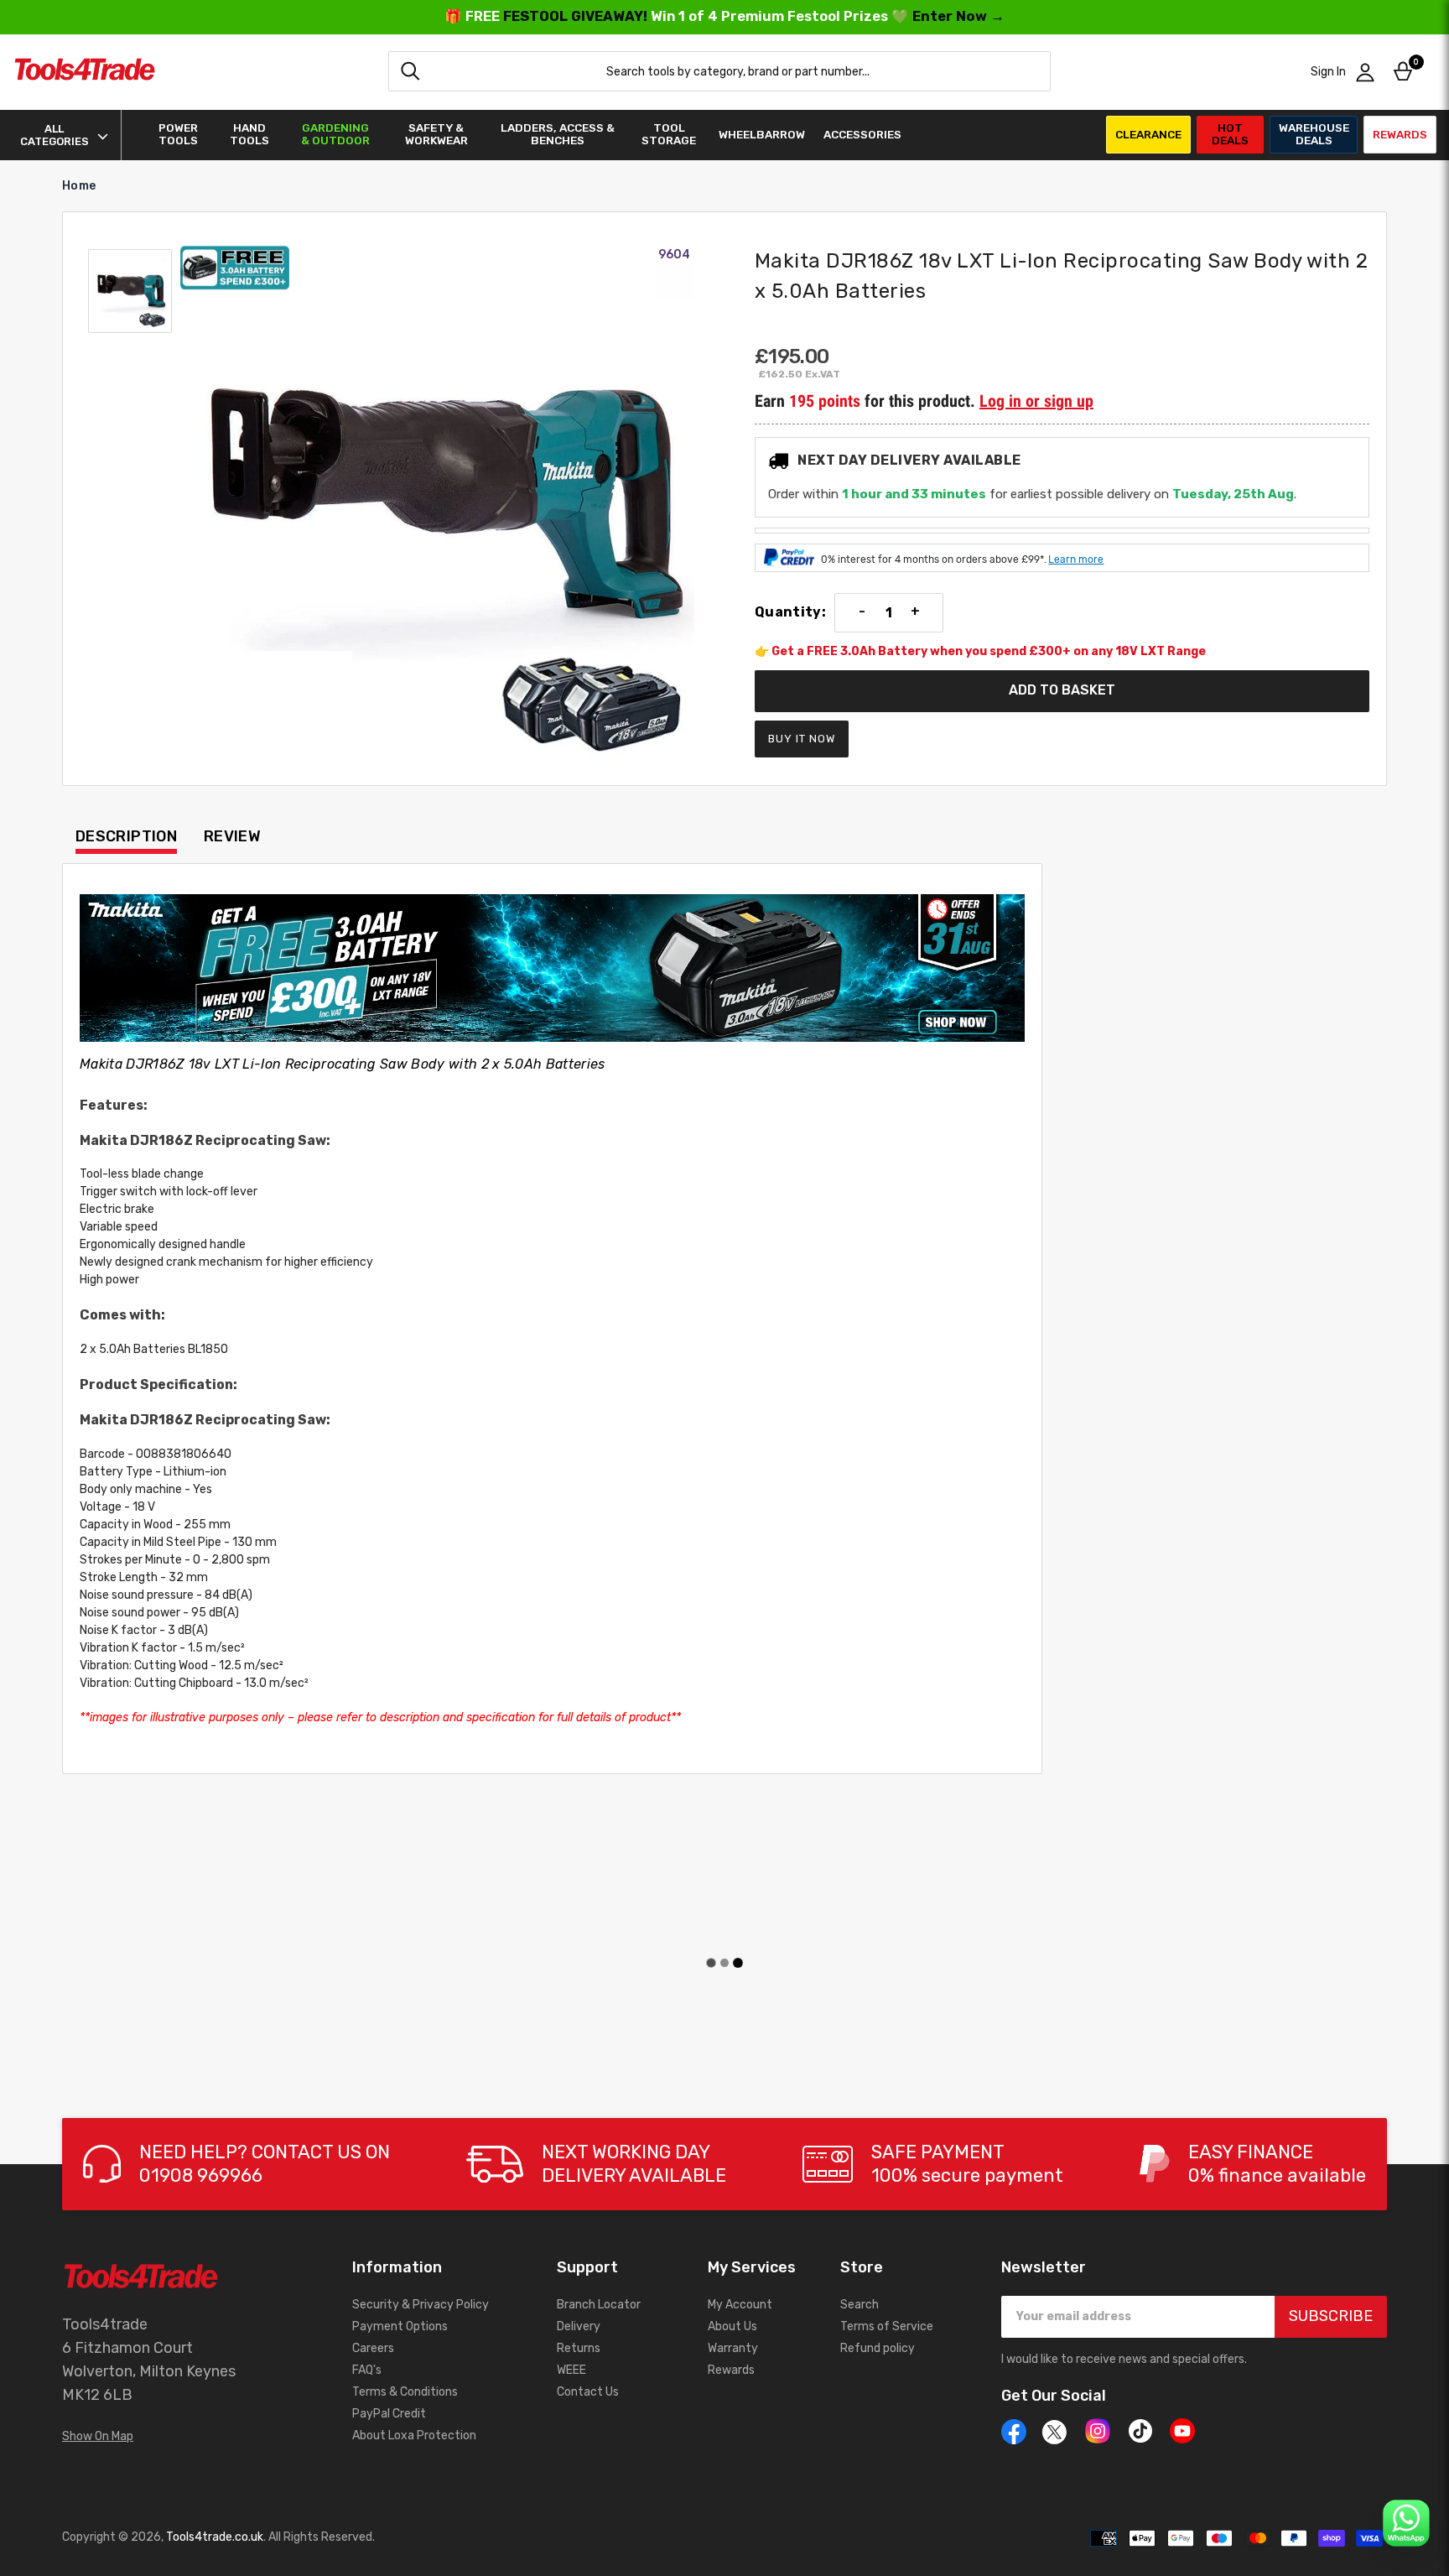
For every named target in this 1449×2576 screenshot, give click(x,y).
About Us (732, 2326)
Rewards (1400, 134)
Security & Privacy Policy (421, 2305)
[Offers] (552, 968)
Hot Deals (1230, 134)
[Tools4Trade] (85, 72)
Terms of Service (887, 2326)
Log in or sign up (1036, 401)
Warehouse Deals (1314, 134)
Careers (373, 2348)
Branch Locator (599, 2305)
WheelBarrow (762, 135)
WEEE (571, 2370)
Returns (579, 2348)
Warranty (733, 2348)
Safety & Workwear (436, 134)
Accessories (862, 135)
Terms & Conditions (405, 2392)
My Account (740, 2305)
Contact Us (588, 2392)
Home (79, 186)
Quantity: (790, 612)
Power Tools (178, 134)
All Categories (55, 135)
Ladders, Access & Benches (558, 134)
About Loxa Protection (414, 2435)
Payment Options (400, 2326)
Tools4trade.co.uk (215, 2537)
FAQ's (367, 2370)
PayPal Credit (389, 2414)
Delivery (579, 2326)
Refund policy (878, 2348)
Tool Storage (669, 134)
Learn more (1076, 559)
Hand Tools (249, 134)
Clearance (1148, 134)
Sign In (1328, 72)
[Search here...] (410, 71)
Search (860, 2305)
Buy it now (802, 739)
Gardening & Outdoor (335, 134)
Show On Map (98, 2436)
